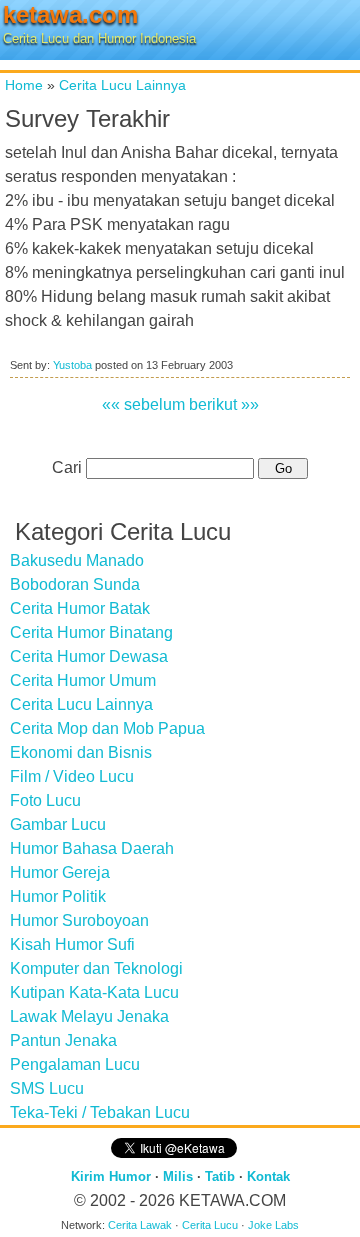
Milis (178, 1176)
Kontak (268, 1176)
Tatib (220, 1176)
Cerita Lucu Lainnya (122, 85)
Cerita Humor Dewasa (89, 656)
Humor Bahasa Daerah (92, 848)
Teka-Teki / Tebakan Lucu (100, 1112)
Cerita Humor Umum (83, 680)
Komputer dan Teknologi (96, 968)
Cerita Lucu (210, 1225)
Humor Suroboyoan (79, 920)
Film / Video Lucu (72, 776)
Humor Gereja (60, 872)
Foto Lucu (45, 800)
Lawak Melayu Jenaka (89, 1016)
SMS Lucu (47, 1088)
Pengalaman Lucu (75, 1064)
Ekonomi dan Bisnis (81, 752)
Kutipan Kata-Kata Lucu (94, 992)
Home (24, 85)
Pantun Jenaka (63, 1040)
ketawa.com (70, 14)
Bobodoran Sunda (75, 584)
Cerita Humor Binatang (91, 632)
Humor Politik (58, 896)
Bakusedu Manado (77, 560)
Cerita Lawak (140, 1225)
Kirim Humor (111, 1176)
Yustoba (72, 365)
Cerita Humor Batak (80, 608)
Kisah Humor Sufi (72, 944)
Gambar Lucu (58, 824)
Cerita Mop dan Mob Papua (107, 728)
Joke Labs (273, 1225)
